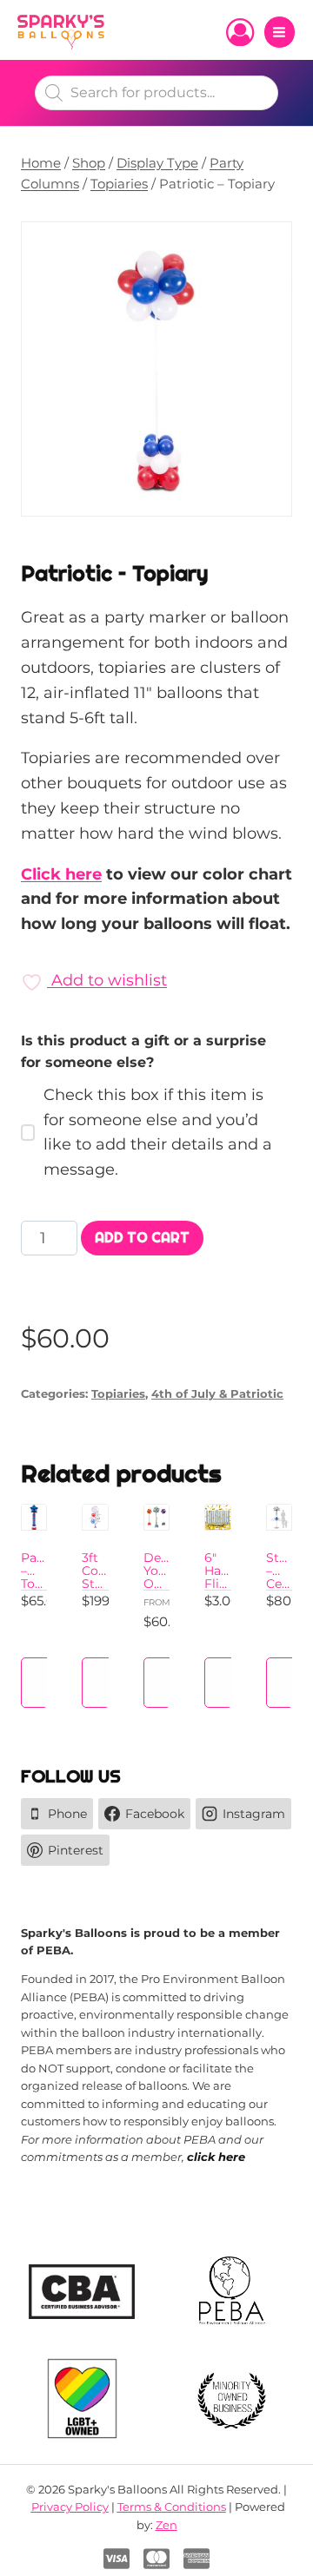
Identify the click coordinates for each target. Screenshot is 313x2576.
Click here (61, 874)
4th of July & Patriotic (217, 1394)
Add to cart (142, 1238)
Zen (166, 2525)
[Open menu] (280, 32)
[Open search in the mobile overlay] (156, 93)
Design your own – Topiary (166, 1584)
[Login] (240, 32)
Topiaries (118, 1394)
